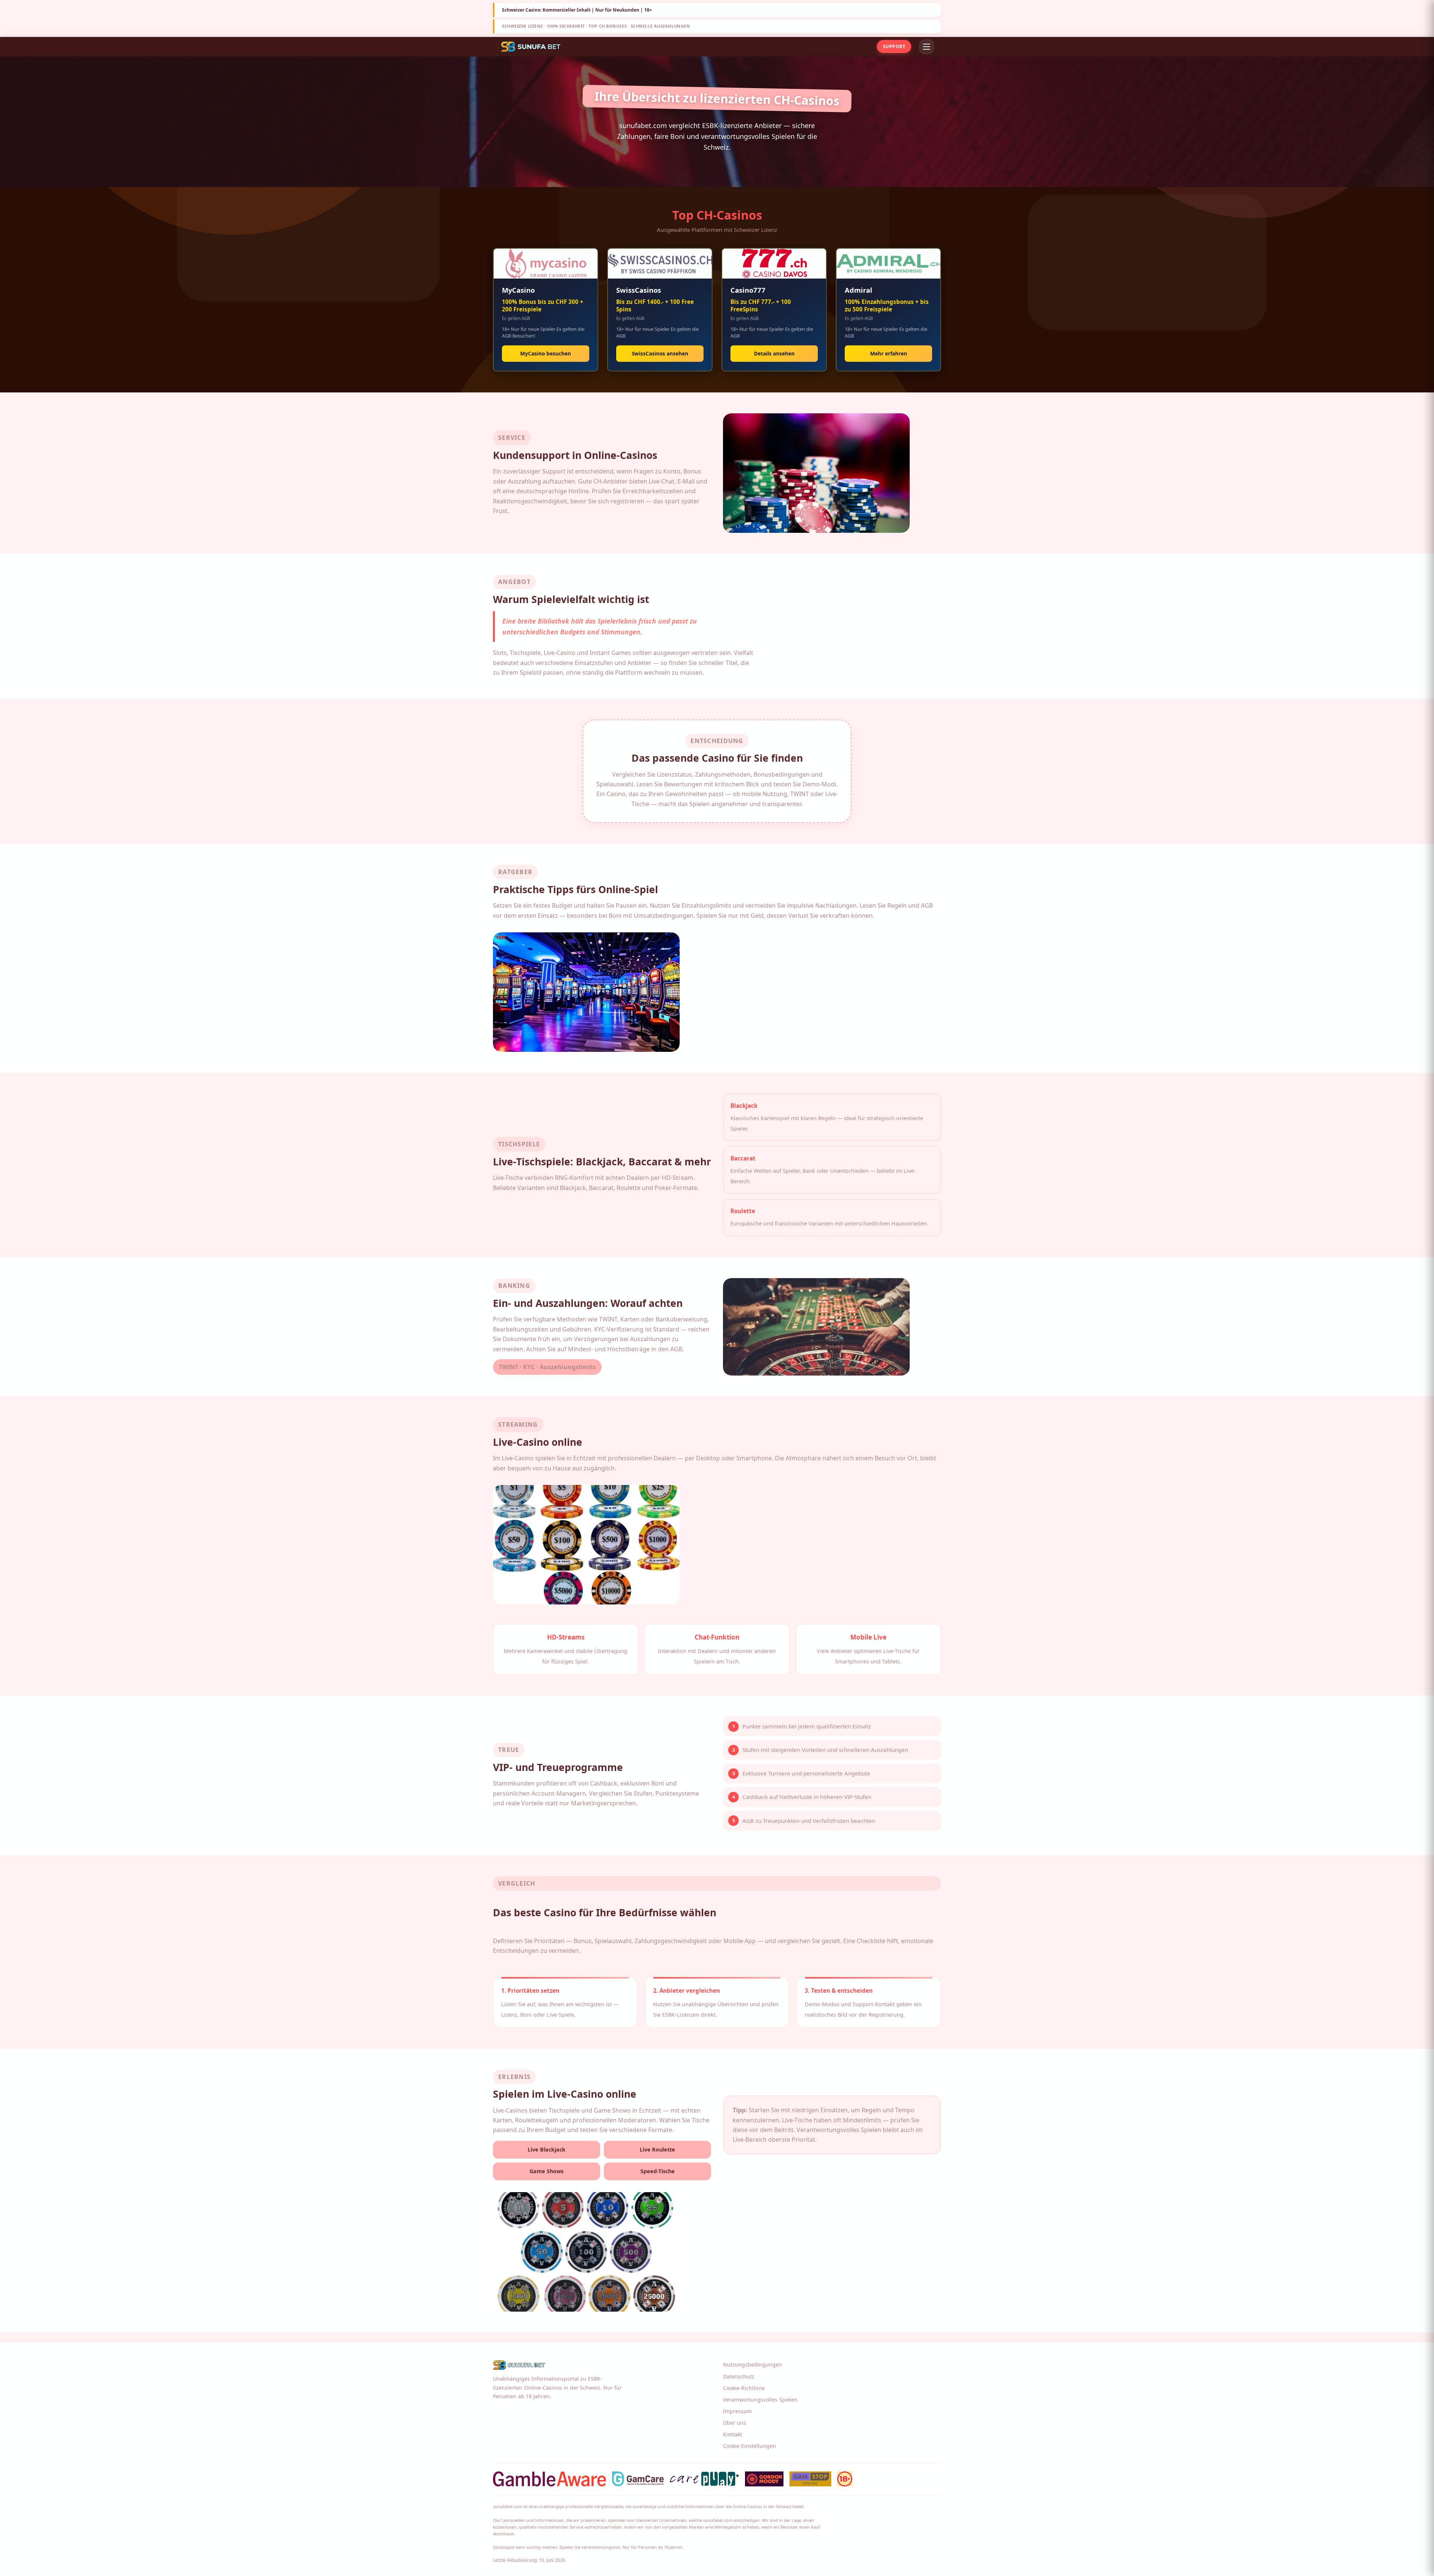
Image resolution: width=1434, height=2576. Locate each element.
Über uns (735, 2423)
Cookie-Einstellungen (749, 2446)
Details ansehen (774, 353)
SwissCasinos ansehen (660, 353)
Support (894, 46)
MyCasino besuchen (546, 353)
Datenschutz (739, 2376)
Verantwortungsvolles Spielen (760, 2400)
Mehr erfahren (889, 353)
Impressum (737, 2411)
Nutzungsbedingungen (752, 2364)
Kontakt (732, 2434)
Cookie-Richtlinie (744, 2388)
